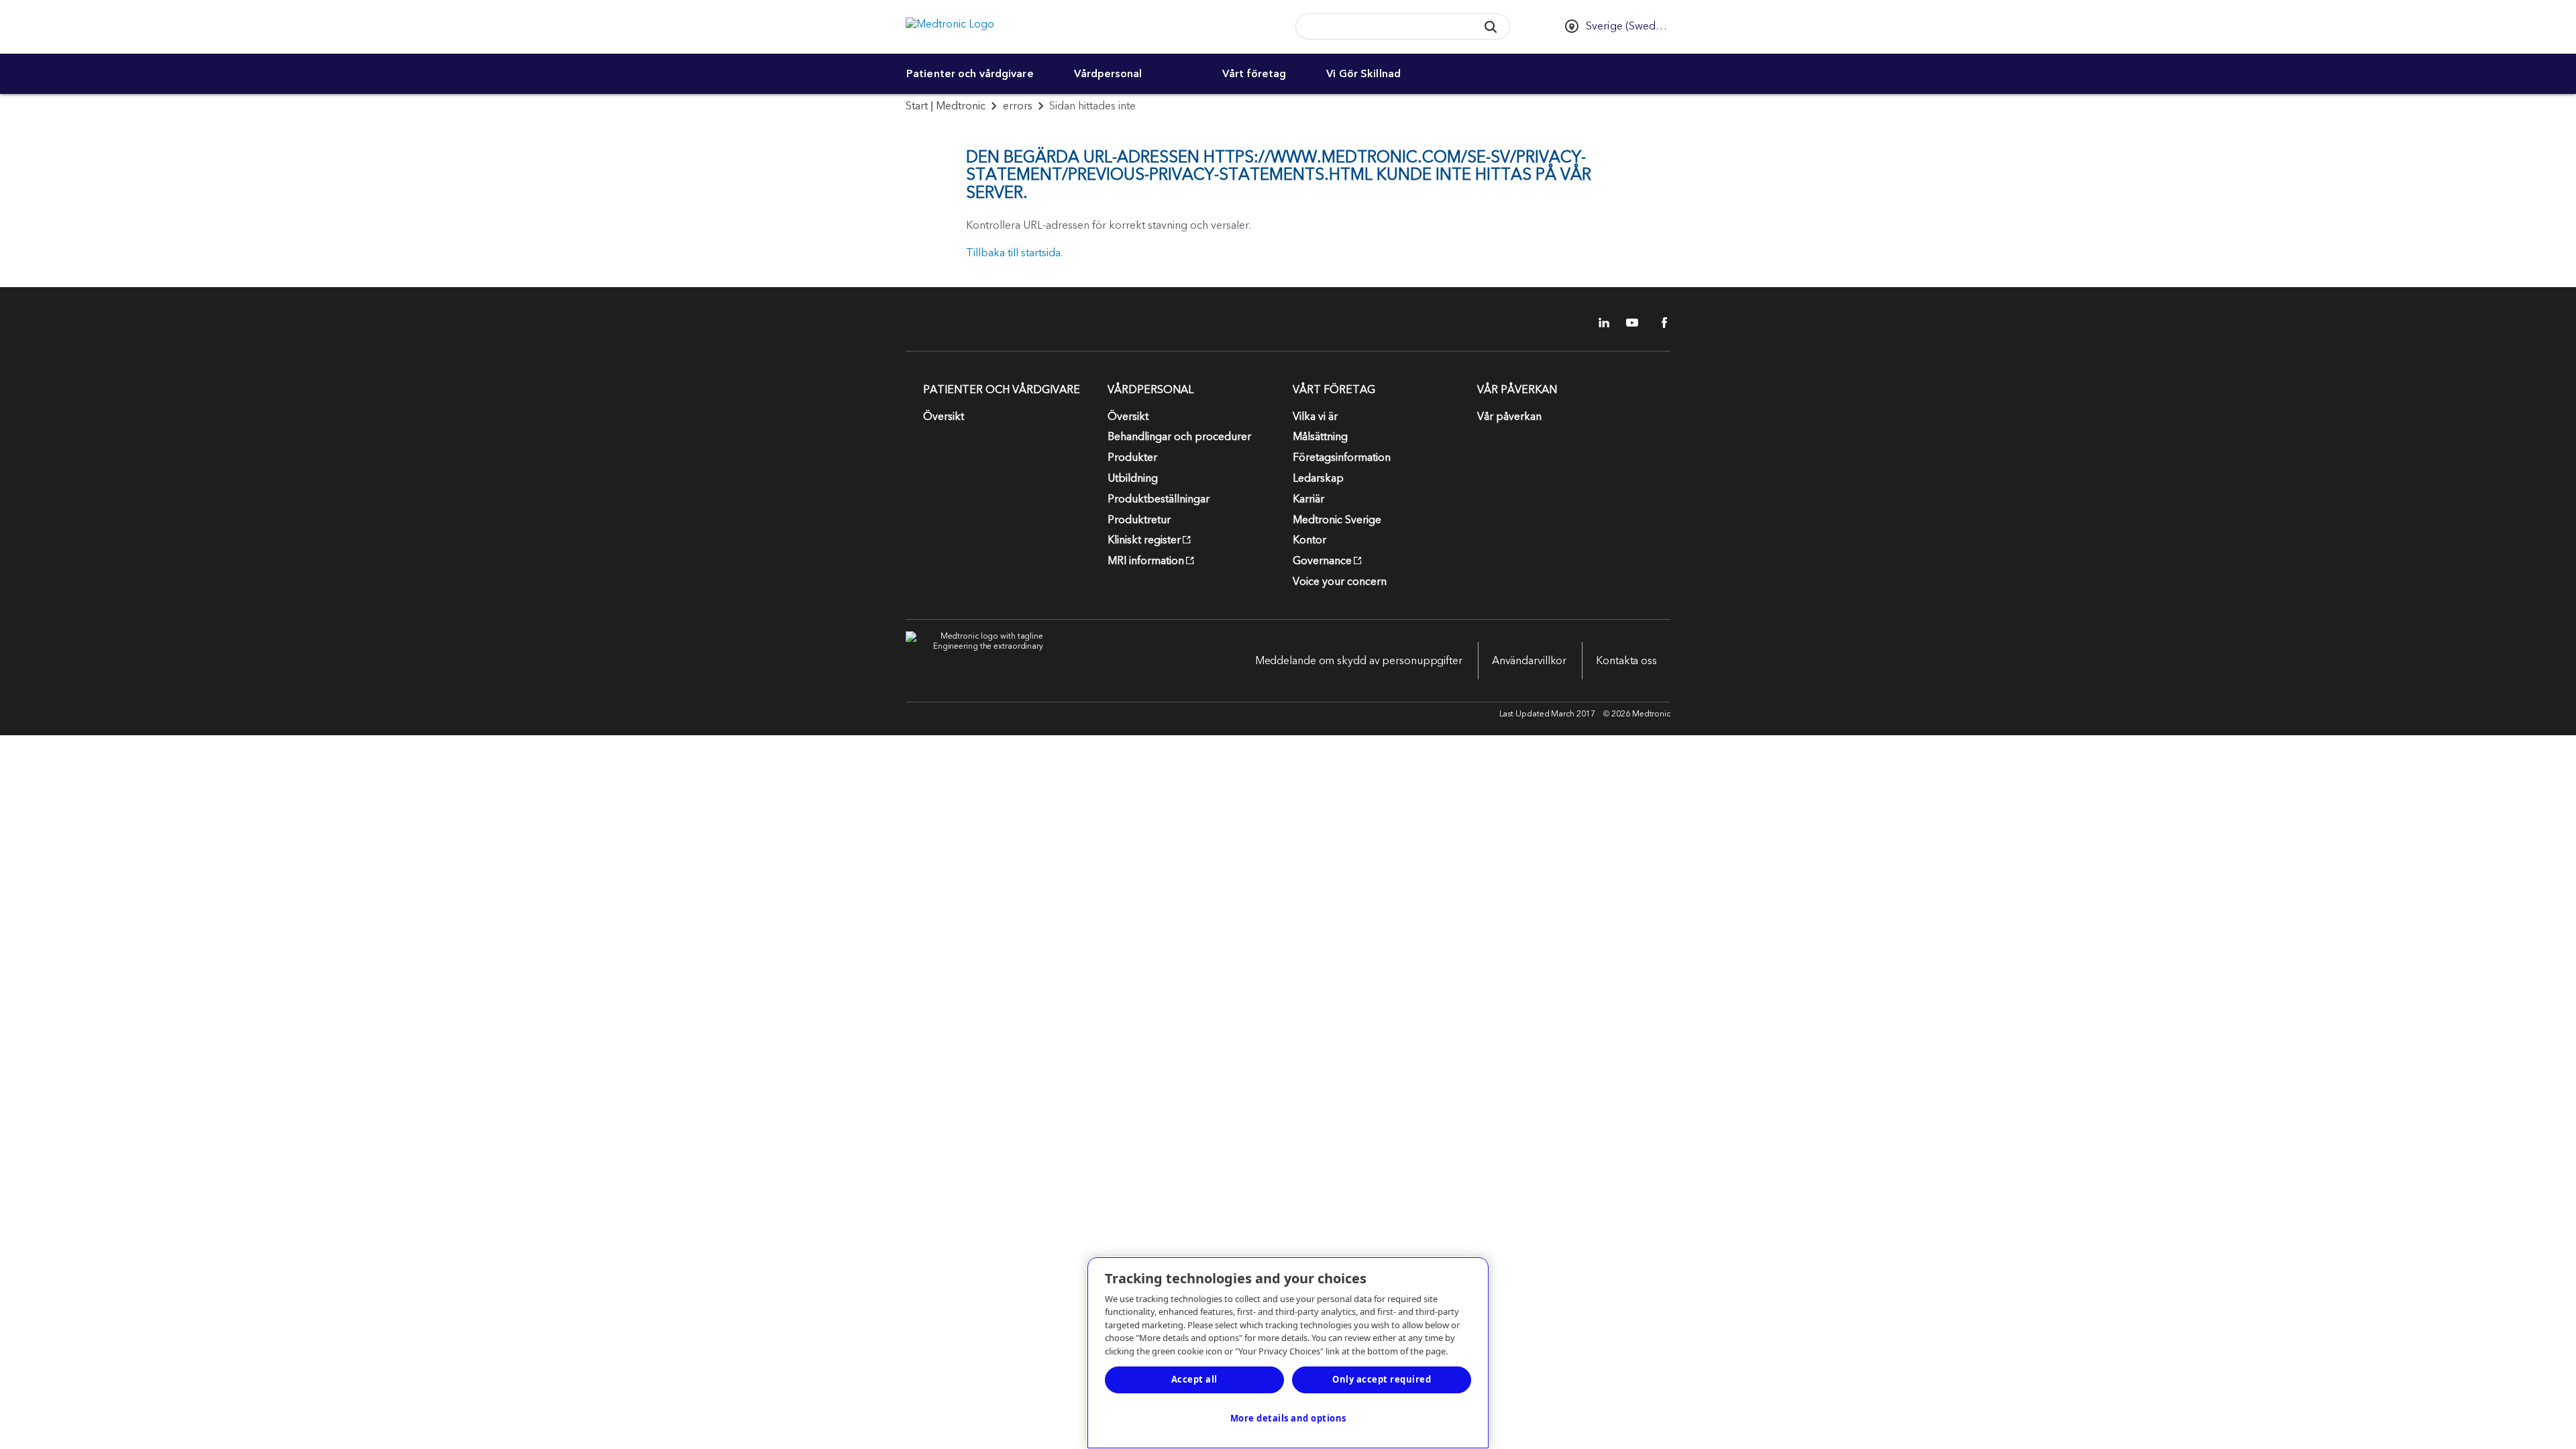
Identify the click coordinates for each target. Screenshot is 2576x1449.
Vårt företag (1254, 74)
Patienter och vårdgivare (970, 74)
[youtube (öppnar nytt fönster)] (1628, 323)
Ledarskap (1318, 478)
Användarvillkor (1529, 661)
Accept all (1194, 1379)
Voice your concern (1340, 582)
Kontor (1309, 540)
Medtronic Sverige (1337, 520)
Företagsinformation (1342, 458)
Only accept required (1382, 1379)
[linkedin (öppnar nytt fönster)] (1599, 323)
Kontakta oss (1626, 661)
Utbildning (1133, 478)
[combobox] (1382, 27)
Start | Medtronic (946, 106)
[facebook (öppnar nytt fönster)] (1657, 323)
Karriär (1308, 499)
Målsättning (1320, 437)
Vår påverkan (1509, 417)
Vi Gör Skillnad (1363, 74)
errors (1018, 106)
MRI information (1146, 561)
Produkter (1132, 458)
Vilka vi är (1315, 417)
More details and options (1288, 1418)
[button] (1490, 26)
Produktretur (1139, 520)
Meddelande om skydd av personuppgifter (1359, 661)
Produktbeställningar (1159, 499)
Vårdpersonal (1108, 74)
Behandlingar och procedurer (1179, 437)
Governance (1322, 561)
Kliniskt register (1144, 540)
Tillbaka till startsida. (1014, 253)
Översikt (944, 417)
